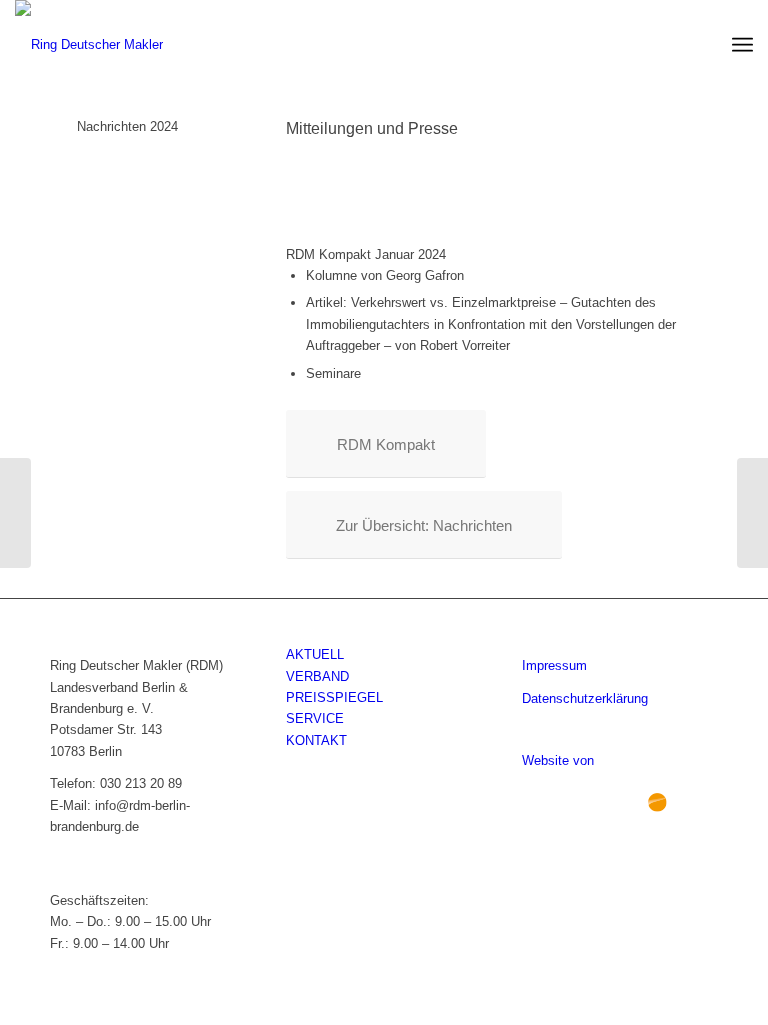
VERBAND (317, 676)
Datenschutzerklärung (585, 698)
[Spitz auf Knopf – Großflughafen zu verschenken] (752, 513)
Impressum (554, 665)
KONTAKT (316, 740)
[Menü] (742, 45)
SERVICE (315, 718)
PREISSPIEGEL (334, 697)
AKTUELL (315, 654)
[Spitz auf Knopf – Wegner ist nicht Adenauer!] (15, 513)
